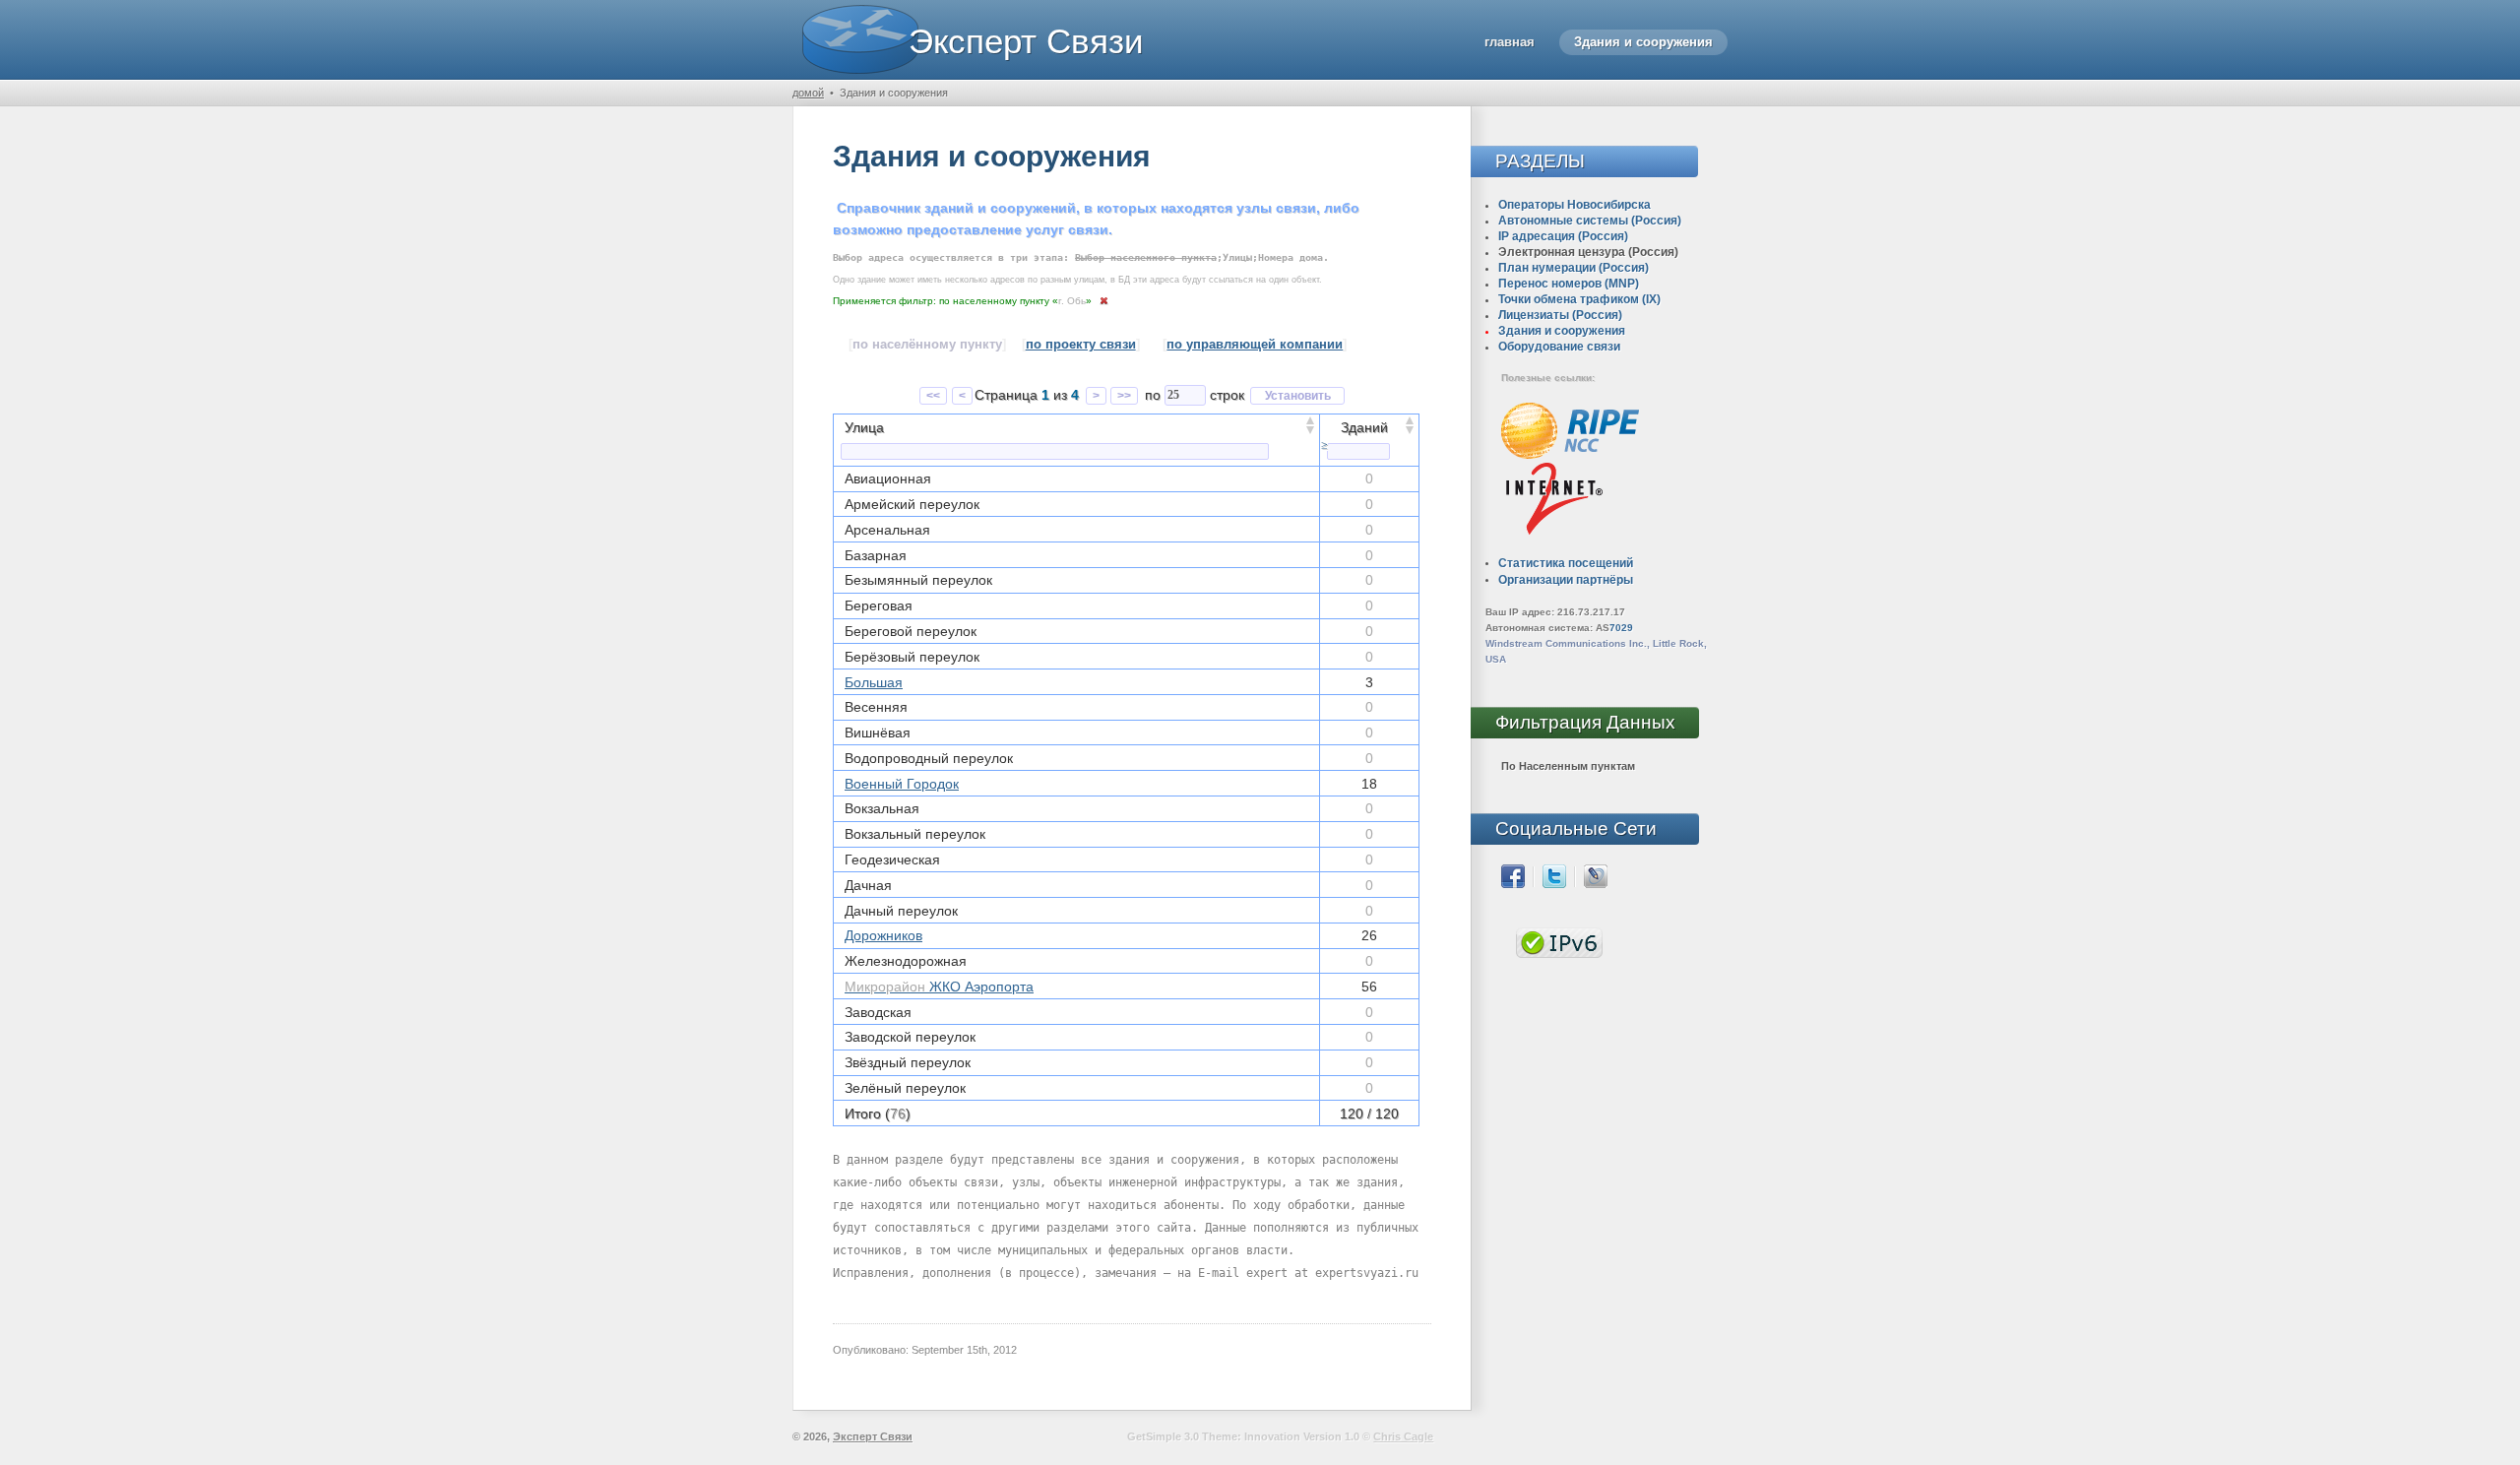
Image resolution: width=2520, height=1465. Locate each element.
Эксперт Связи (1026, 41)
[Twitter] (1554, 875)
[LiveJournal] (1596, 875)
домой (808, 93)
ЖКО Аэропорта (939, 987)
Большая (874, 682)
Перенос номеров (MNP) (1569, 284)
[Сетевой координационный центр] (1570, 430)
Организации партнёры (1566, 580)
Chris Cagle (1403, 1436)
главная (1510, 42)
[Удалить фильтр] (1104, 299)
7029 (1621, 628)
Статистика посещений (1566, 563)
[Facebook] (1513, 875)
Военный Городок (902, 784)
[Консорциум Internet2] (1554, 498)
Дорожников (883, 935)
